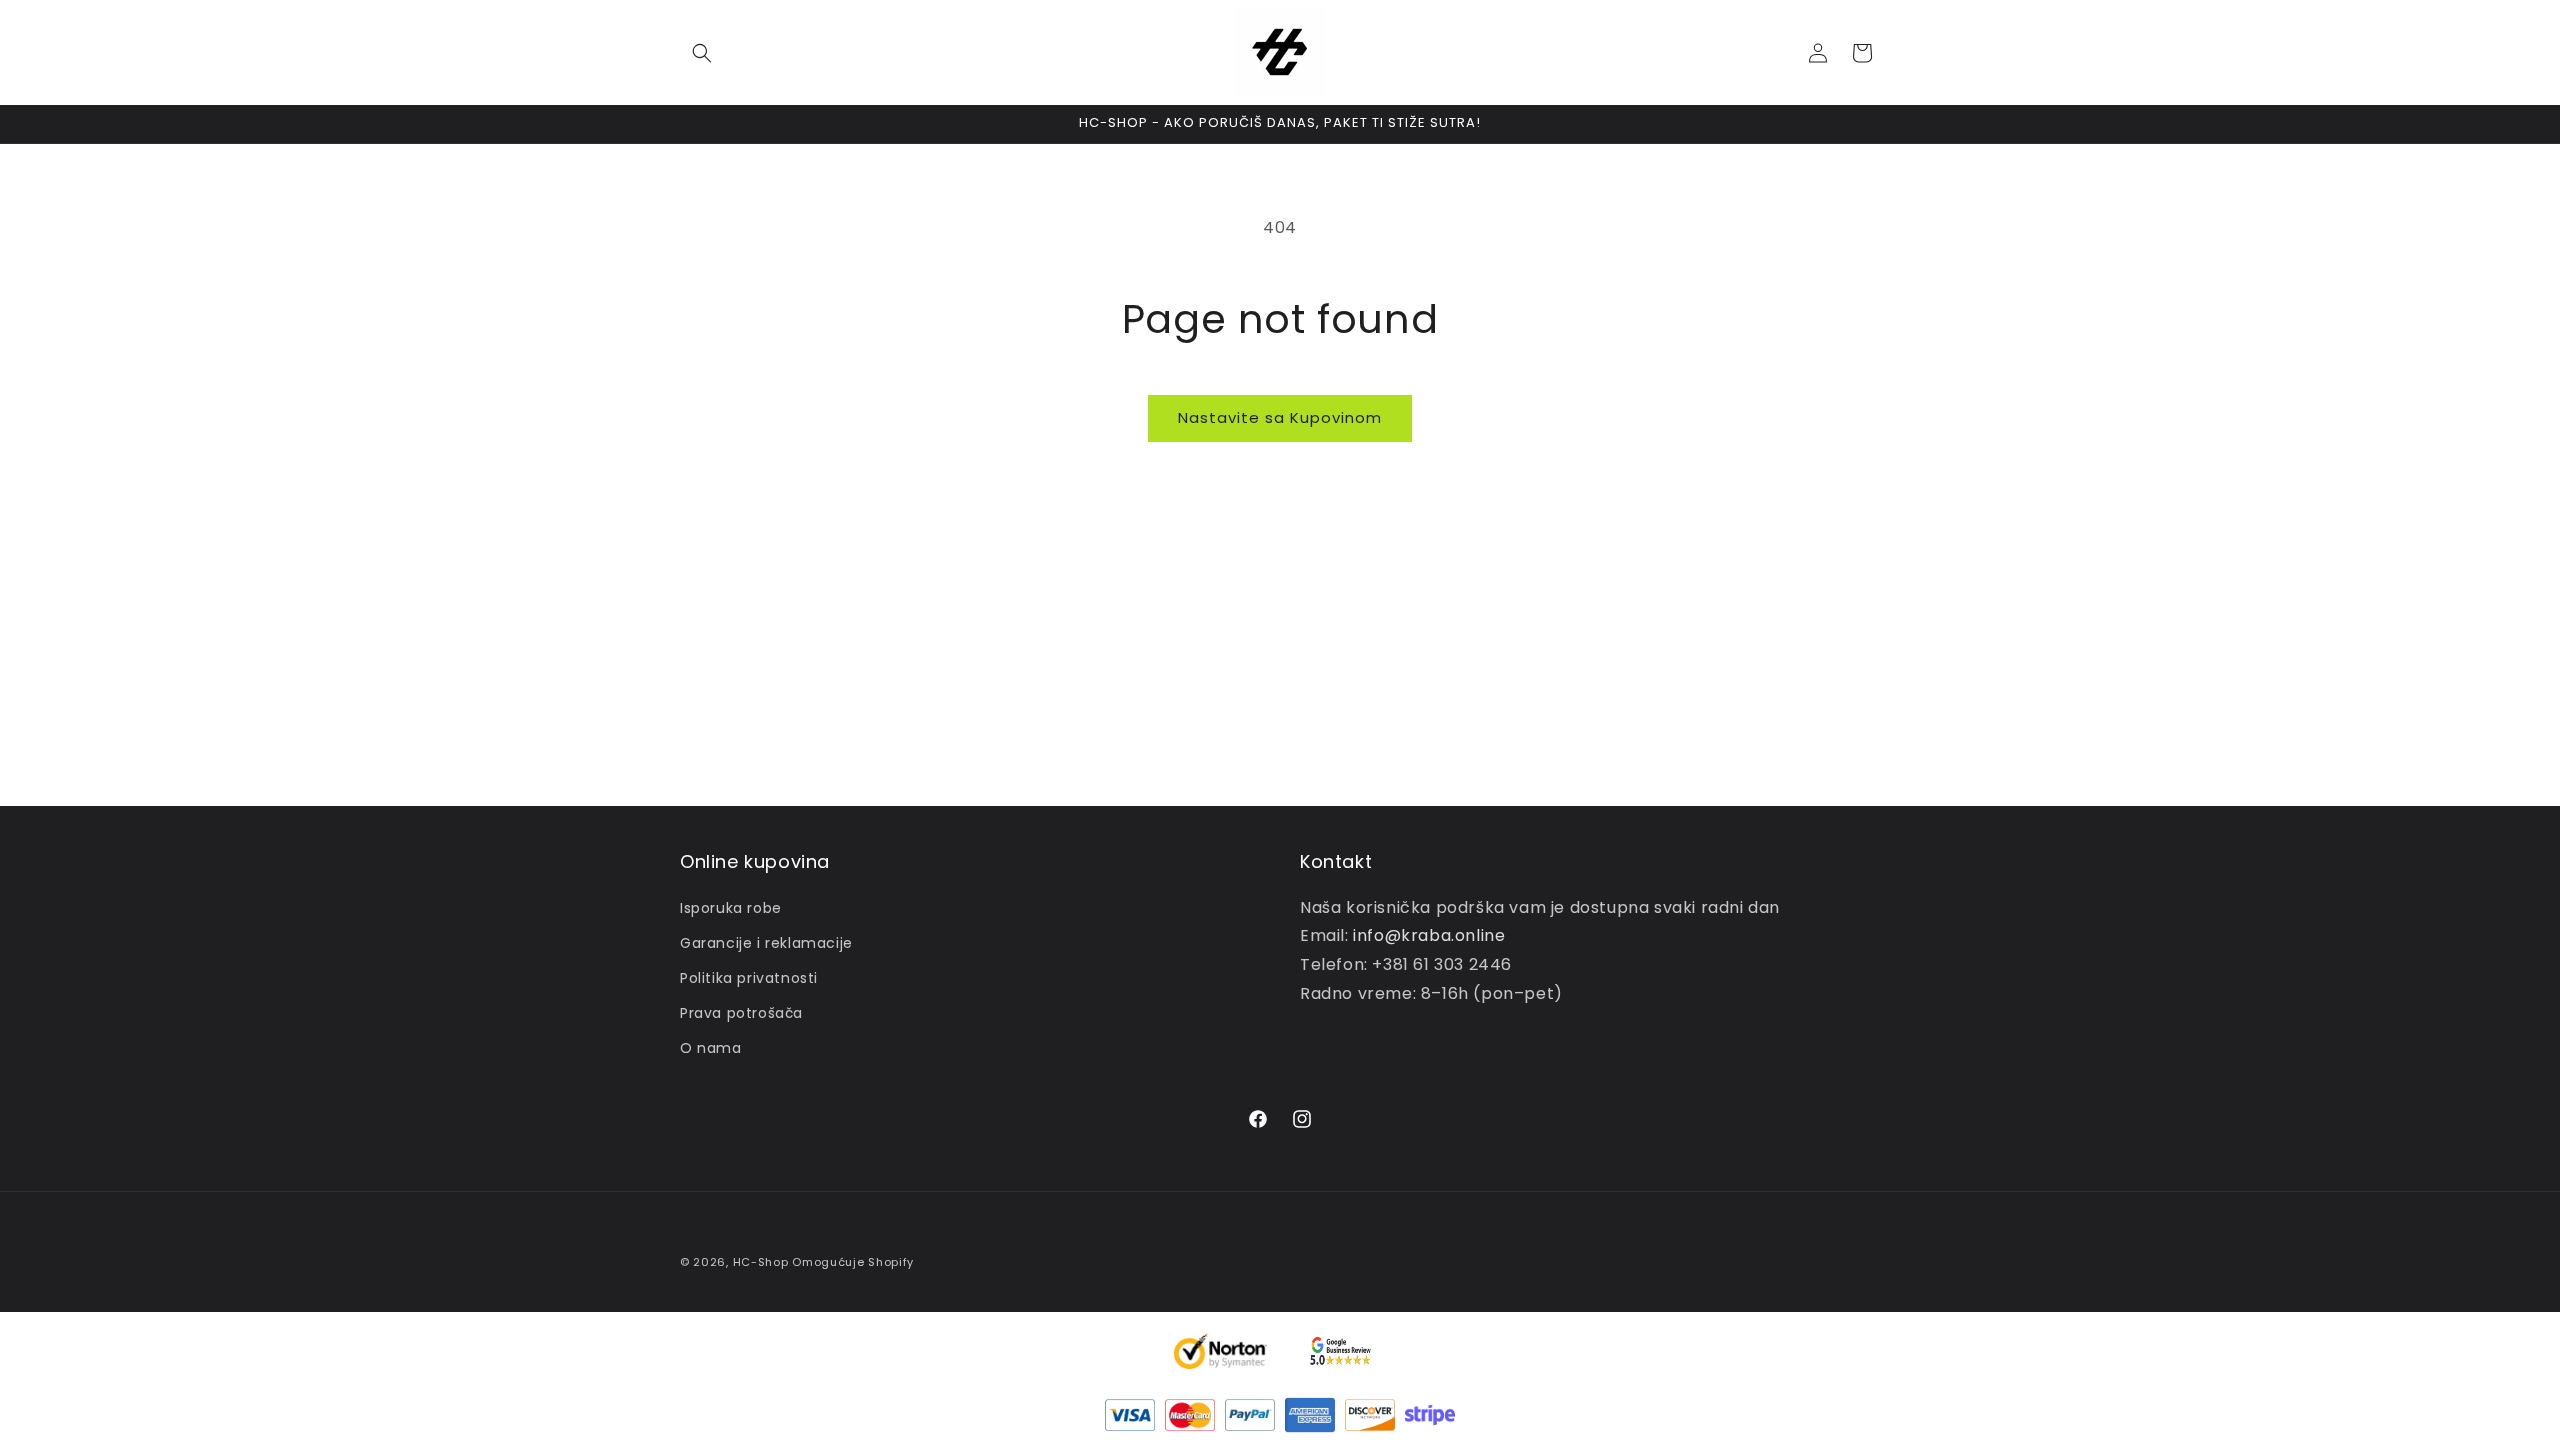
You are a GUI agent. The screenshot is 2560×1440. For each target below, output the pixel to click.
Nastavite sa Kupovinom (1280, 417)
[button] (702, 53)
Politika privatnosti (749, 978)
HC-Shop (761, 1262)
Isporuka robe (731, 908)
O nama (711, 1048)
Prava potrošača (741, 1013)
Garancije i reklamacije (766, 943)
